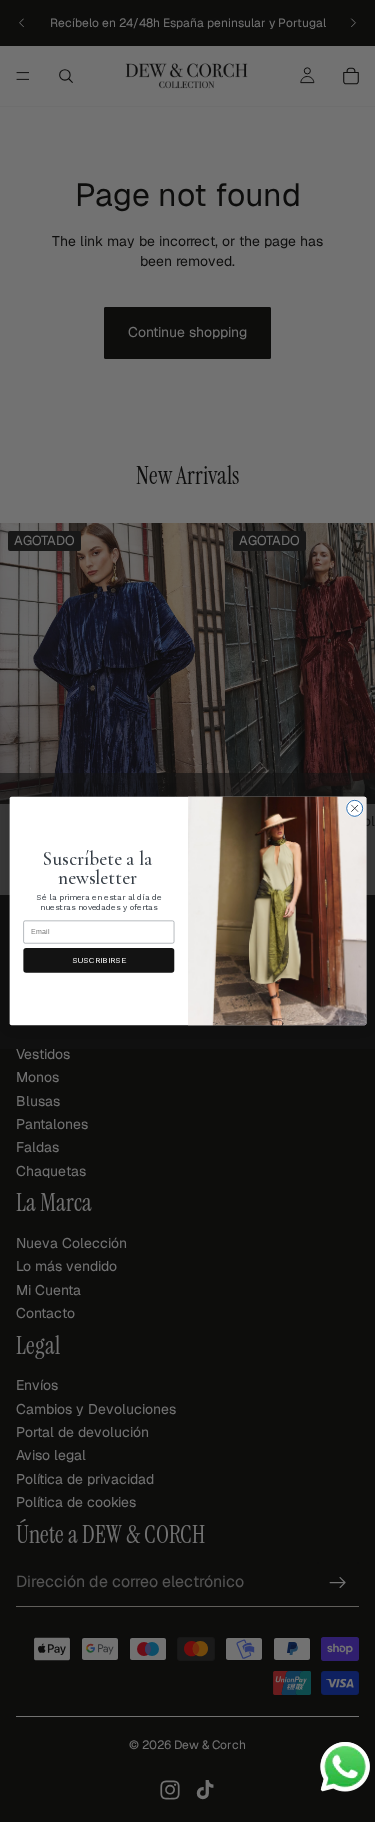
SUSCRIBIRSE (98, 960)
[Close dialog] (354, 808)
